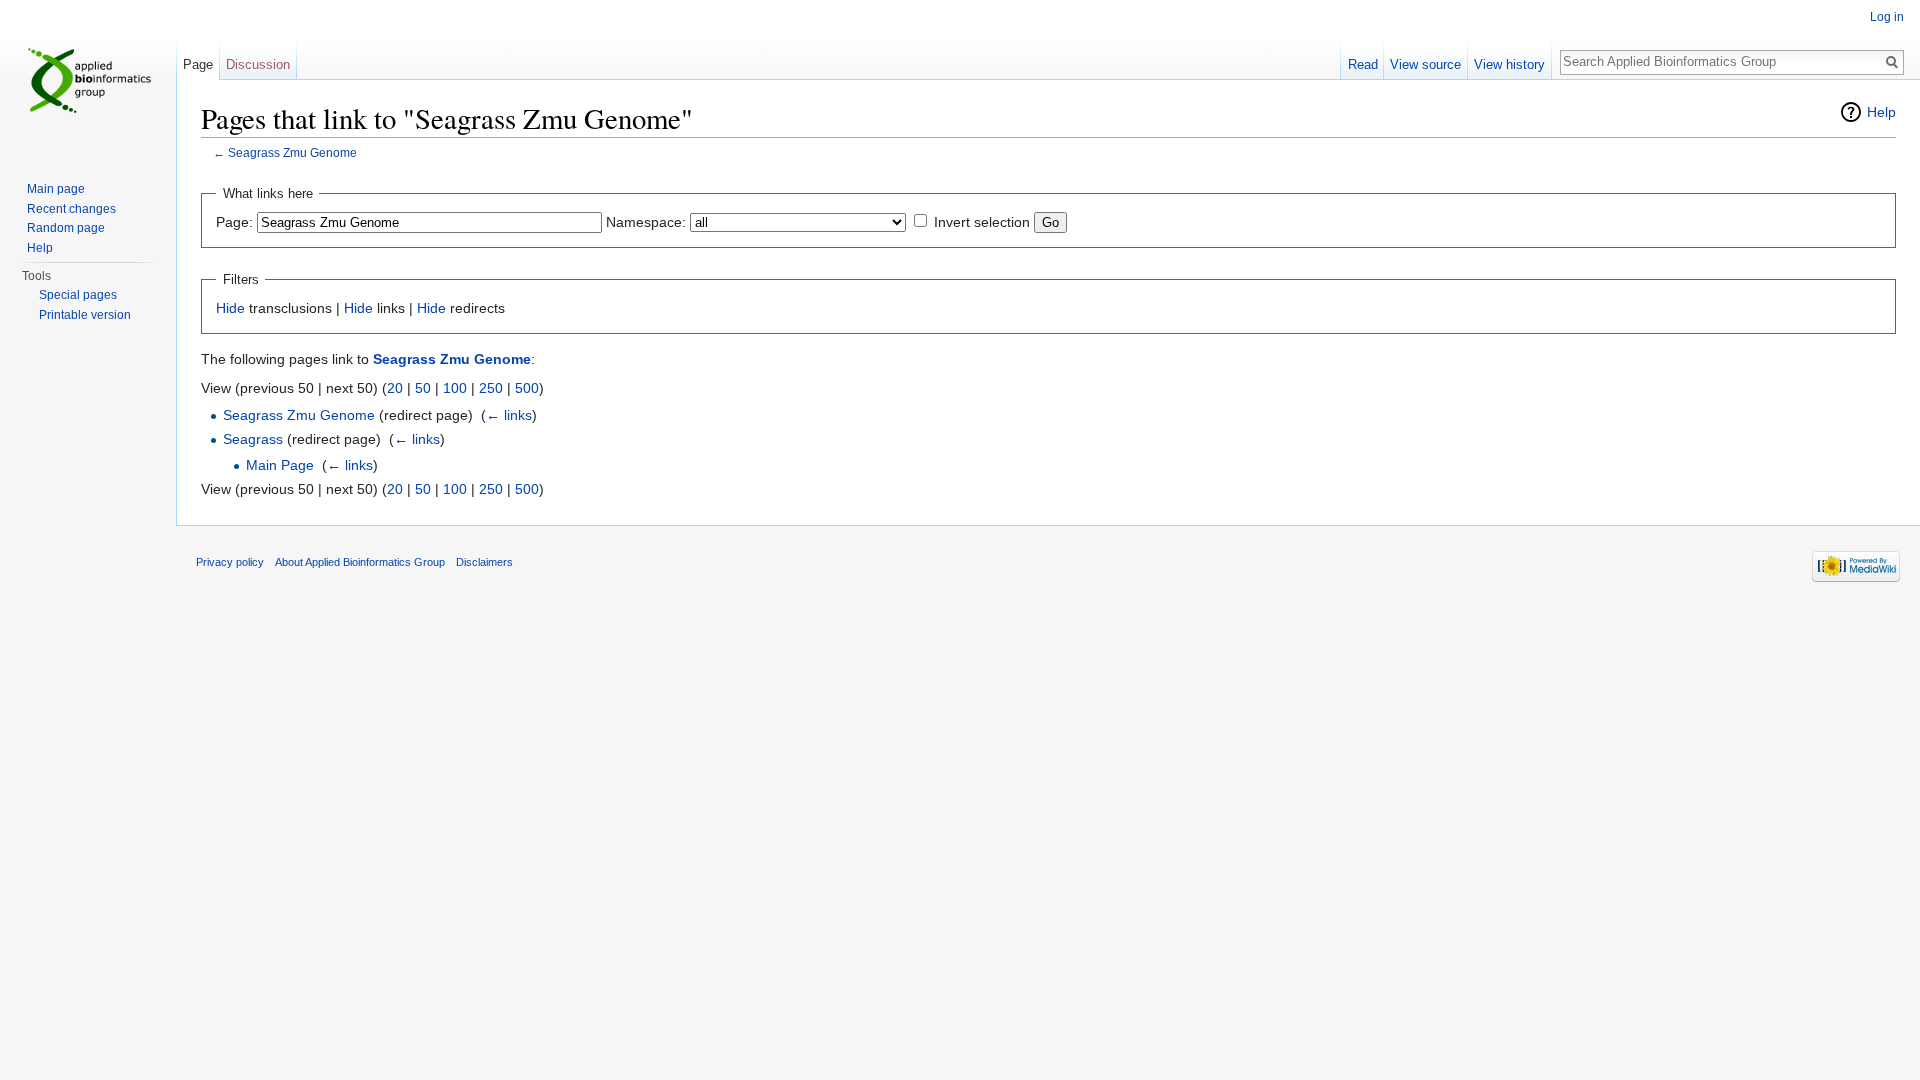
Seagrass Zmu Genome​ (299, 415)
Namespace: (646, 222)
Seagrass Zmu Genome (292, 152)
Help (1881, 112)
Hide (230, 308)
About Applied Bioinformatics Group (360, 562)
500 (527, 388)
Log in (1887, 17)
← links (509, 415)
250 (491, 388)
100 (455, 388)
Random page (66, 228)
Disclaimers (484, 562)
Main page (56, 189)
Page (198, 64)
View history (1509, 64)
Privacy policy (230, 562)
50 (423, 388)
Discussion (258, 64)
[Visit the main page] (88, 80)
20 (395, 388)
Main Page (280, 465)
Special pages (78, 295)
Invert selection (982, 222)
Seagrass (253, 439)
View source (1425, 64)
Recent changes (71, 209)
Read (1363, 64)
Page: (234, 222)
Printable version (85, 315)
